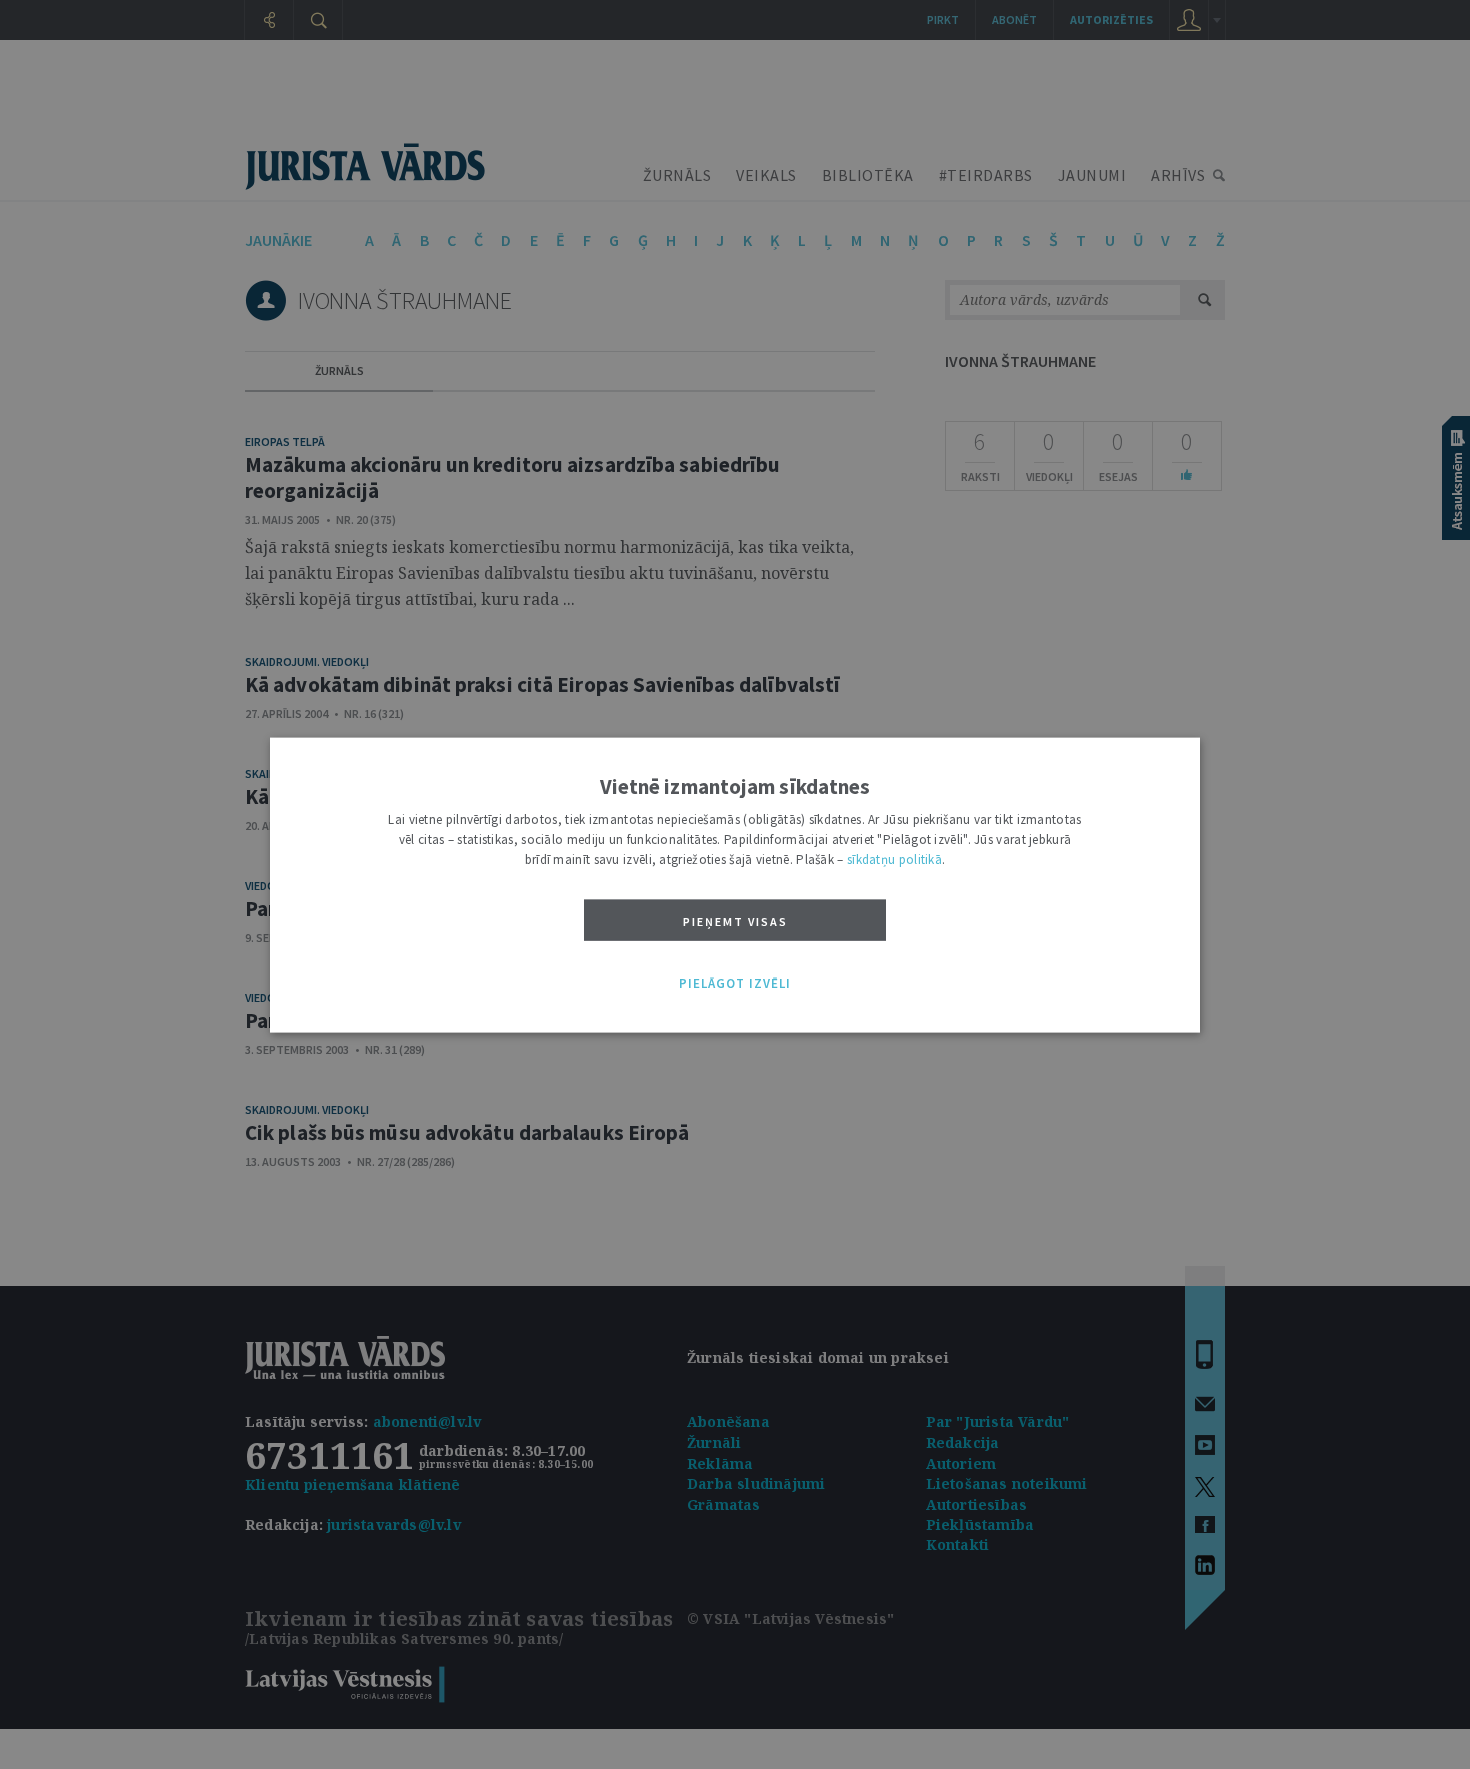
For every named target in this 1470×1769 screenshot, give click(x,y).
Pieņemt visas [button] (735, 920)
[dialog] (735, 884)
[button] (735, 984)
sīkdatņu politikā (894, 858)
